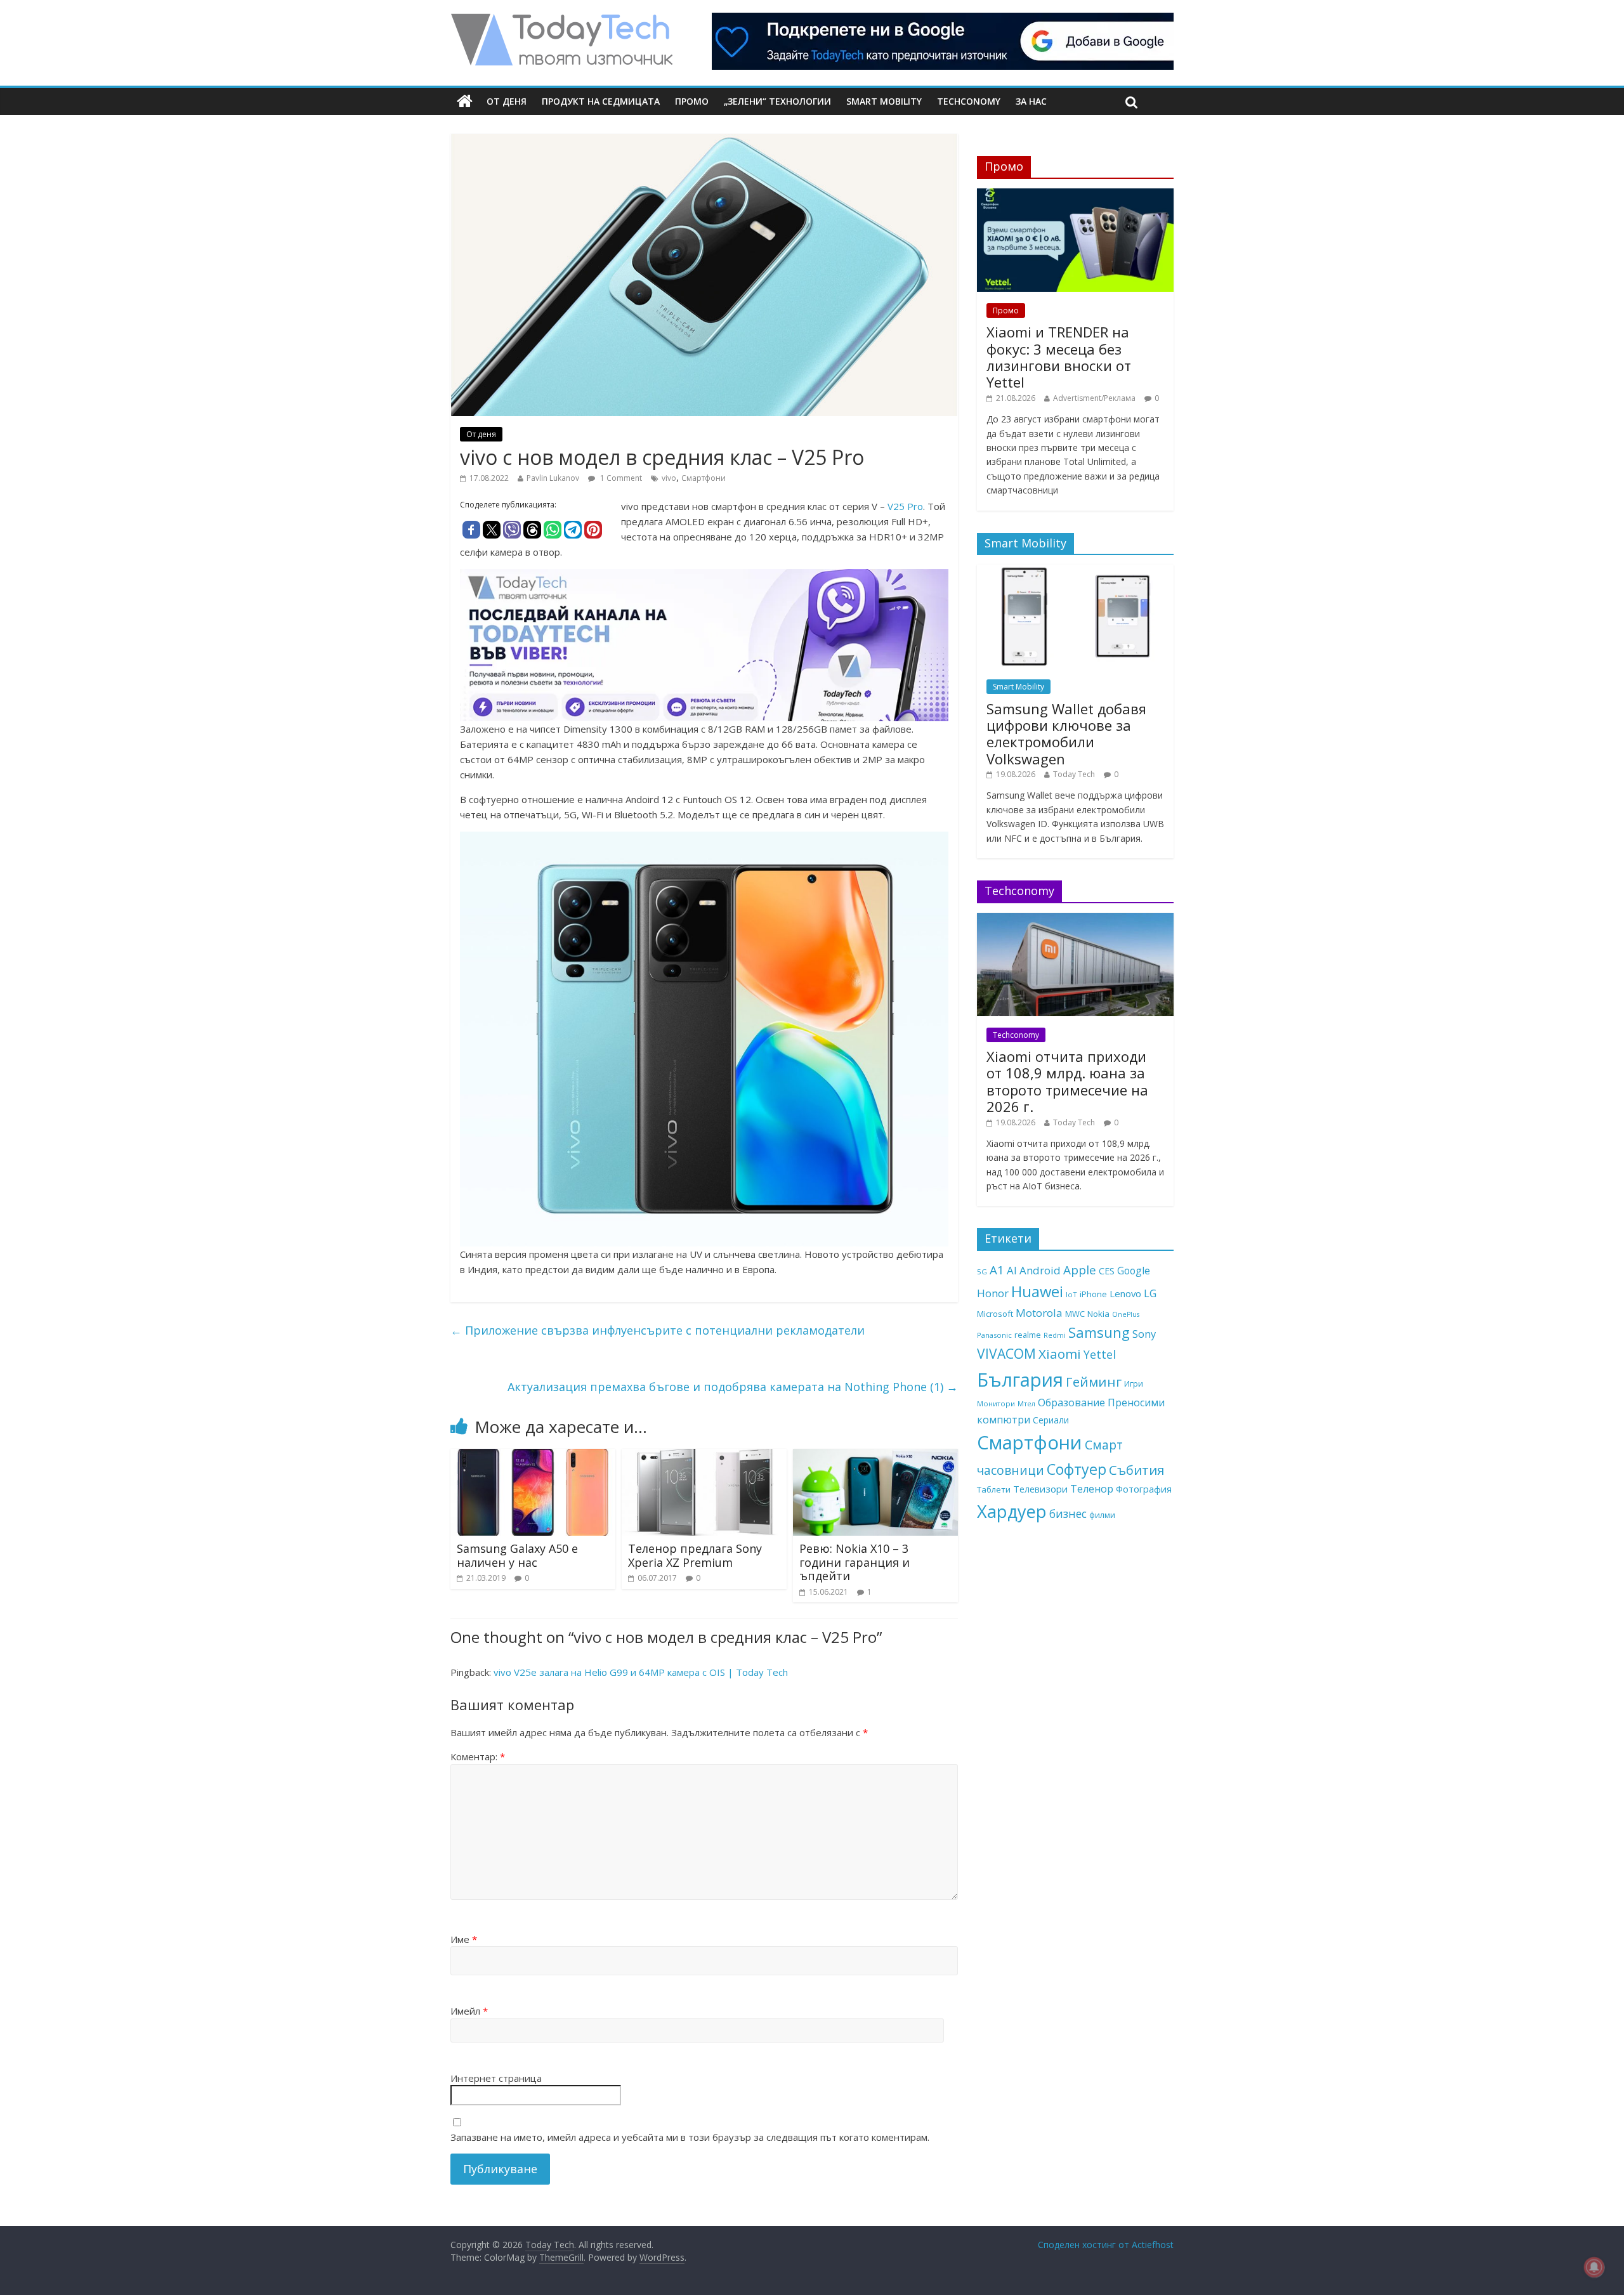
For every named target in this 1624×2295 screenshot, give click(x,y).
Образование (1071, 1403)
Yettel (1100, 1354)
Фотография (1144, 1489)
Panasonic (994, 1335)
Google (1134, 1271)
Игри (1134, 1383)
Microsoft (995, 1314)
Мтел (1026, 1403)
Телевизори (1040, 1489)
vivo (669, 478)
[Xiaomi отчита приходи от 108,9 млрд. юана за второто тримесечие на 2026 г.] (1075, 919)
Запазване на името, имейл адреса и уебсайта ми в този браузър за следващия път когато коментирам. (690, 2137)
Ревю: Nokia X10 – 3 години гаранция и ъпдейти (855, 1562)
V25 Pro (905, 506)
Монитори (996, 1403)
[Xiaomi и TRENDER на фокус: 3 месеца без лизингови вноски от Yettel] (1075, 195)
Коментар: (478, 1756)
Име (464, 1939)
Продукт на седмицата (601, 101)
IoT (1071, 1294)
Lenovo (1125, 1293)
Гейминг (1094, 1382)
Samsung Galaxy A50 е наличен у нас (517, 1555)
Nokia (1098, 1314)
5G (982, 1272)
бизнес (1068, 1514)
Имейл (469, 2011)
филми (1102, 1515)
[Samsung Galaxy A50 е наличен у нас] (533, 1456)
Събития (1136, 1470)
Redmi (1055, 1335)
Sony (1144, 1334)
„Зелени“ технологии (777, 101)
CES (1107, 1271)
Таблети (994, 1489)
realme (1028, 1335)
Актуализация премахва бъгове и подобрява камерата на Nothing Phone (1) (733, 1387)
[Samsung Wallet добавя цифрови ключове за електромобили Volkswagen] (1075, 571)
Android (1040, 1270)
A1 (997, 1270)
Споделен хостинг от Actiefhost (1106, 2245)
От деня (507, 101)
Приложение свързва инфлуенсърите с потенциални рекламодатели (658, 1330)
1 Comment (620, 478)
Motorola (1039, 1313)
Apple (1080, 1270)
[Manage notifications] (1594, 2267)
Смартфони (704, 478)
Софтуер (1077, 1469)
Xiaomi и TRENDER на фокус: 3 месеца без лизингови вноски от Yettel (1059, 357)
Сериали (1051, 1420)
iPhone (1093, 1294)
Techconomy (969, 101)
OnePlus (1126, 1314)
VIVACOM (1006, 1354)
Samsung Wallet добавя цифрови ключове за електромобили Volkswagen (1066, 734)
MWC (1075, 1314)
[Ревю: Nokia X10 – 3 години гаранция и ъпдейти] (875, 1456)
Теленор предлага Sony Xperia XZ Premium (695, 1555)
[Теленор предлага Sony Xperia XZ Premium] (704, 1456)
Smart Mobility (884, 101)
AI (1012, 1270)
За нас (1031, 101)
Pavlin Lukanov (553, 478)
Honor (993, 1293)
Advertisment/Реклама (1094, 398)
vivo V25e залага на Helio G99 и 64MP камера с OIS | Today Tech (641, 1672)
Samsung (1099, 1332)
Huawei (1037, 1291)
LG (1150, 1293)
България (1020, 1380)
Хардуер (1012, 1511)
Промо (692, 101)
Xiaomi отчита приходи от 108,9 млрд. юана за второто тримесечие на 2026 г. (1067, 1081)
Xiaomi (1060, 1354)
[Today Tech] (561, 20)
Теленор (1092, 1489)
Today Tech (1074, 774)
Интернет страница (496, 2078)
